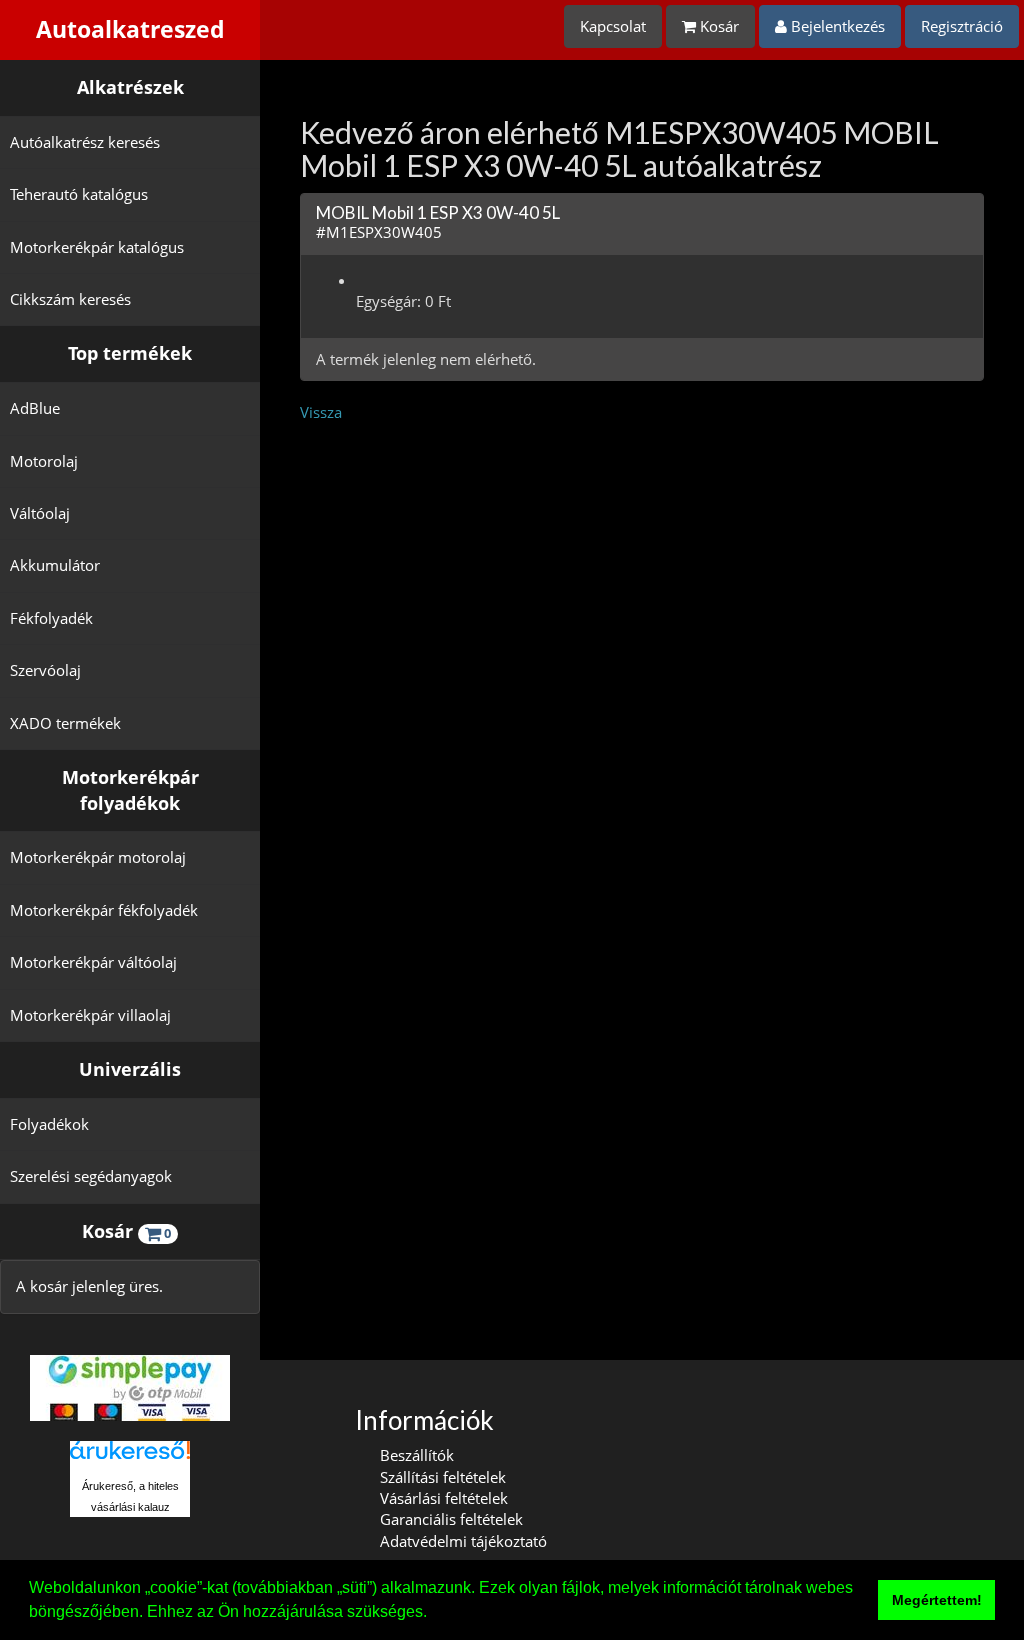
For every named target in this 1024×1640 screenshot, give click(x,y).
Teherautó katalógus (79, 194)
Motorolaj (44, 461)
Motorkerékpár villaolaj (90, 1015)
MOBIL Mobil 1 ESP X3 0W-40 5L (438, 212)
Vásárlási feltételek (444, 1498)
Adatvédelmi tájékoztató (463, 1541)
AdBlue (35, 408)
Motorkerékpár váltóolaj (93, 962)
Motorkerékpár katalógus (97, 247)
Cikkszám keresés (70, 299)
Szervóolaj (45, 670)
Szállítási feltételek (443, 1477)
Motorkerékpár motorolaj (98, 857)
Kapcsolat (613, 26)
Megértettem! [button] (937, 1600)
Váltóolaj (40, 513)
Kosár (717, 26)
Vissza (321, 412)
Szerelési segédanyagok (91, 1176)
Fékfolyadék (51, 618)
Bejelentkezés (836, 26)
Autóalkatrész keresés (85, 142)
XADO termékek (65, 723)
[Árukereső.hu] (130, 1457)
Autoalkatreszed (130, 29)
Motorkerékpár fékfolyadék (104, 910)
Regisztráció (962, 26)
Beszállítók (417, 1455)
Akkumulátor (55, 565)
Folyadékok (49, 1124)
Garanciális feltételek (451, 1519)
